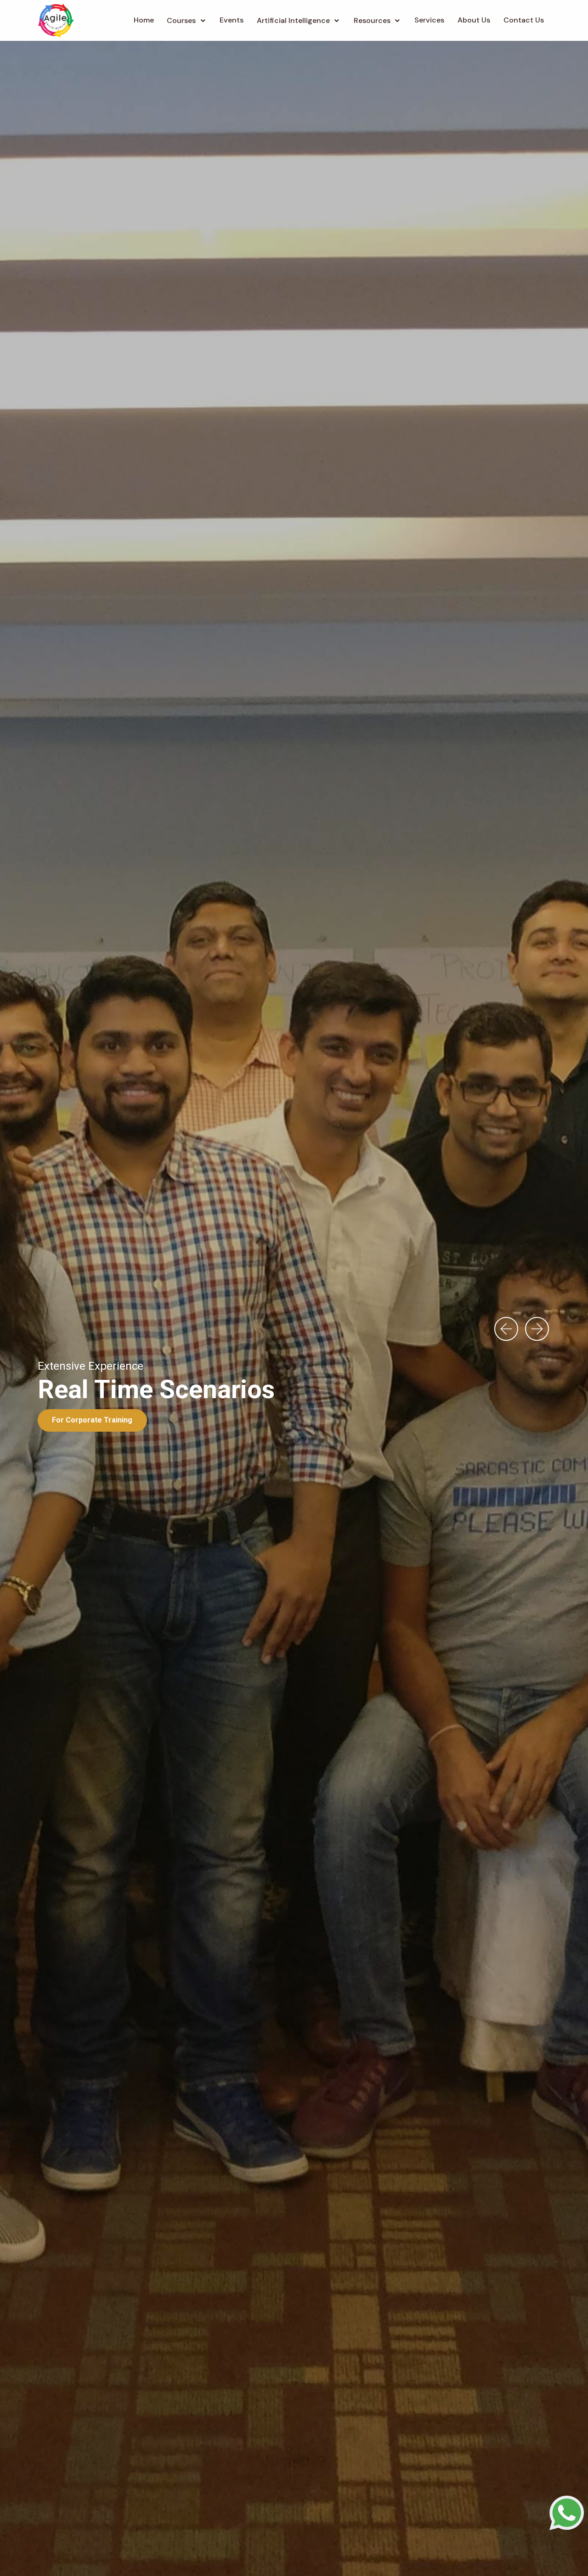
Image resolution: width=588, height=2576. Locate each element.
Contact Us (524, 20)
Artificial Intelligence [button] (293, 20)
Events (232, 20)
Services (429, 20)
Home (144, 20)
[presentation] (506, 1329)
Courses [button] (181, 20)
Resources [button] (372, 20)
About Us (474, 20)
